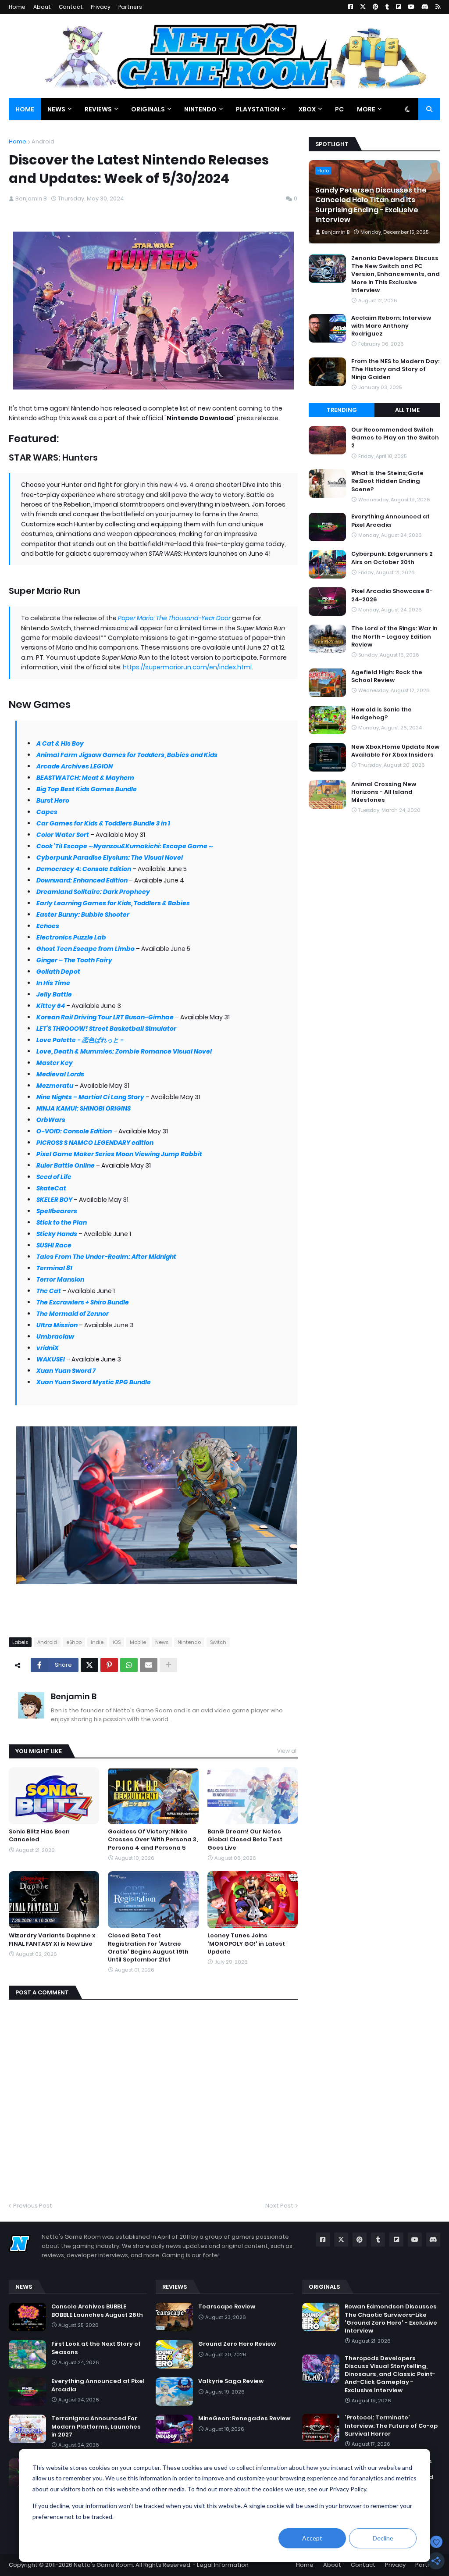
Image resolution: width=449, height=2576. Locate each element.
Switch (218, 1642)
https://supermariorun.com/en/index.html (187, 667)
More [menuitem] (366, 109)
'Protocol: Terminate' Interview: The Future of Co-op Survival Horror (391, 2426)
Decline (383, 2538)
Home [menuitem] (25, 109)
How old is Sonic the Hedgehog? (381, 714)
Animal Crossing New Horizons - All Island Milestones (384, 792)
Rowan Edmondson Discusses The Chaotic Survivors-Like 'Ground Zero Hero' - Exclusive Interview (391, 2319)
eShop (74, 1642)
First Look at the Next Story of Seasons (96, 2348)
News (162, 1642)
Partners (130, 7)
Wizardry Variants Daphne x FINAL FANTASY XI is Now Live (52, 1940)
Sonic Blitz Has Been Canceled (39, 1836)
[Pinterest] (109, 1665)
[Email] (149, 1665)
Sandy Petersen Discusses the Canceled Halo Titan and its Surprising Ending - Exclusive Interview (371, 205)
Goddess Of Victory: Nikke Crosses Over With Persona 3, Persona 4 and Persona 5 (153, 1840)
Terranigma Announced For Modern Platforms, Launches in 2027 (96, 2426)
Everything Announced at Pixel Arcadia (390, 521)
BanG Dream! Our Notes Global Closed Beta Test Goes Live (245, 1840)
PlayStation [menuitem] (258, 109)
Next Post (279, 2206)
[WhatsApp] (129, 1665)
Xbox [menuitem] (307, 109)
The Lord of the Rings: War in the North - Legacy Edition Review (394, 636)
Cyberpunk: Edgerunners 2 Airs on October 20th (392, 558)
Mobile (138, 1642)
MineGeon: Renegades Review (244, 2419)
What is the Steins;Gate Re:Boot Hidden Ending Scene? (387, 481)
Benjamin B (74, 1696)
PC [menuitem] (339, 109)
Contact (71, 7)
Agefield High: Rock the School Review (387, 676)
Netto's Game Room (103, 2565)
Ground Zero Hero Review (237, 2344)
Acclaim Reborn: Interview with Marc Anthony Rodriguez (391, 326)
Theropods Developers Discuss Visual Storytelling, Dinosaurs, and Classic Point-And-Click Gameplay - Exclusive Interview (390, 2374)
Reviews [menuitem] (98, 109)
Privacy (101, 7)
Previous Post (33, 2206)
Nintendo (189, 1642)
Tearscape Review (227, 2307)
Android (43, 141)
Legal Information (223, 2565)
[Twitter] (89, 1665)
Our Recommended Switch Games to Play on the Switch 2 (395, 438)
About (42, 7)
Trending (342, 410)
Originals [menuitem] (148, 109)
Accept (312, 2538)
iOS (117, 1642)
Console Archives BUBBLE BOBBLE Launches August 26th (97, 2311)
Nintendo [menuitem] (200, 109)
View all (287, 1751)
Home (17, 7)
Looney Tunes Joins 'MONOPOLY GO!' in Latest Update (246, 1944)
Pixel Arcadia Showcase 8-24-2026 (392, 595)
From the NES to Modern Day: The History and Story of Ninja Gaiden (395, 369)
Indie (97, 1642)
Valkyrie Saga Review (231, 2381)
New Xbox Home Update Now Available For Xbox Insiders (395, 751)
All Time (407, 410)
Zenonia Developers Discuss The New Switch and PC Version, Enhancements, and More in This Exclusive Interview (396, 274)
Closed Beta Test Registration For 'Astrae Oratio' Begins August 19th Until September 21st (148, 1948)
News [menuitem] (56, 109)
